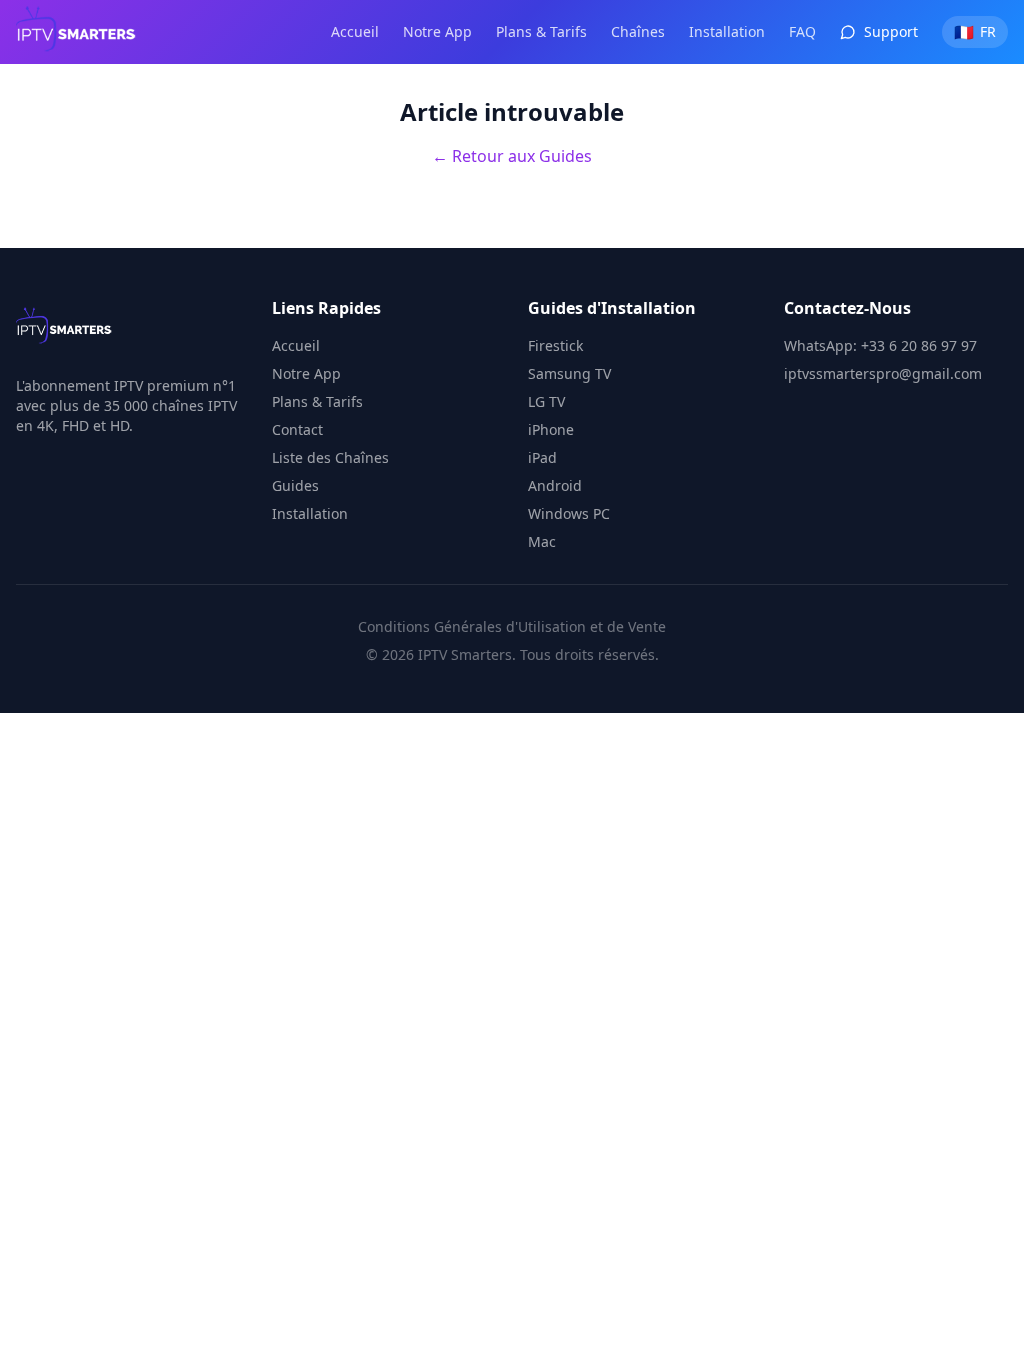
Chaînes (638, 31)
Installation (727, 31)
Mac (542, 541)
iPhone (551, 429)
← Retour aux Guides (512, 156)
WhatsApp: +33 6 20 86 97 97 (880, 345)
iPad (542, 457)
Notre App (437, 31)
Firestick (555, 345)
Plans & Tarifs (541, 31)
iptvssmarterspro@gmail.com (883, 373)
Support (891, 31)
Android (555, 485)
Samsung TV (569, 373)
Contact (297, 429)
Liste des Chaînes (330, 457)
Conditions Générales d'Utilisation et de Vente (512, 626)
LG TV (546, 401)
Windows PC (569, 513)
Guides (295, 485)
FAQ (802, 31)
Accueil (355, 31)
